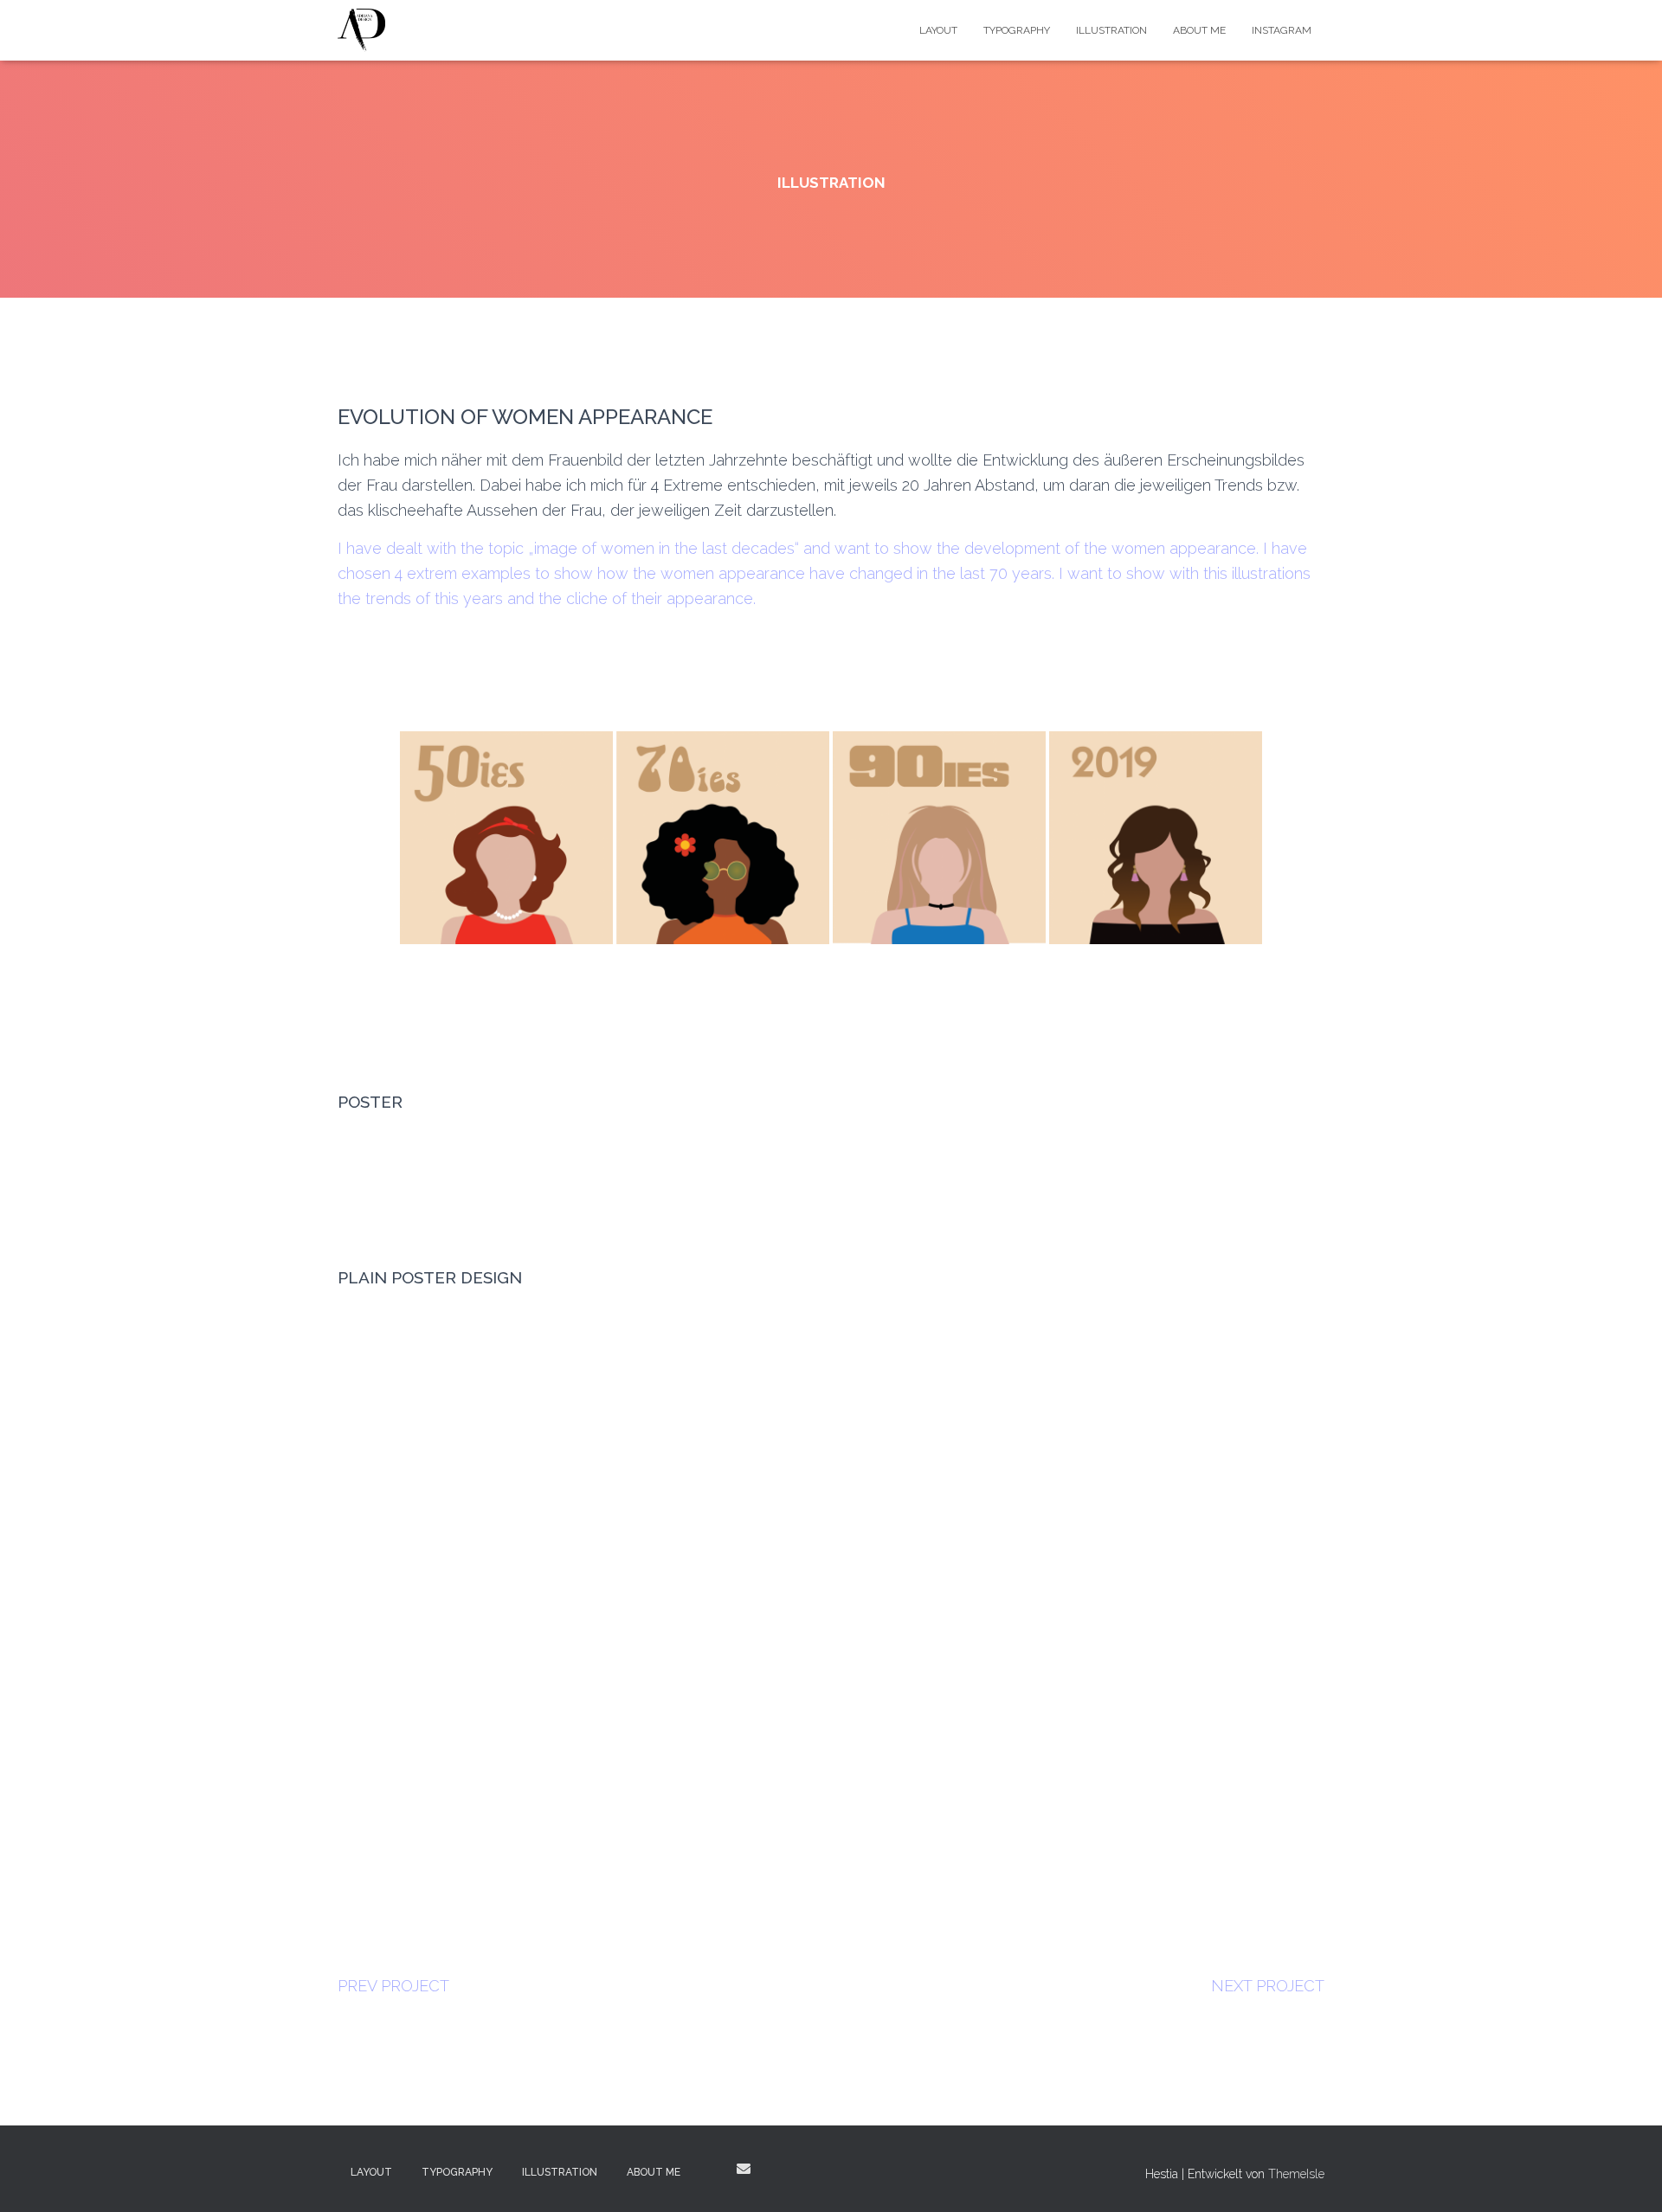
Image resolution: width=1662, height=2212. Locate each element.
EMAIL (744, 2169)
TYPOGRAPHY (1017, 30)
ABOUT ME (1199, 30)
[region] (831, 1581)
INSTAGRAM (1282, 30)
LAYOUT (938, 30)
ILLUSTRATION (1111, 30)
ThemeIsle (1296, 2174)
